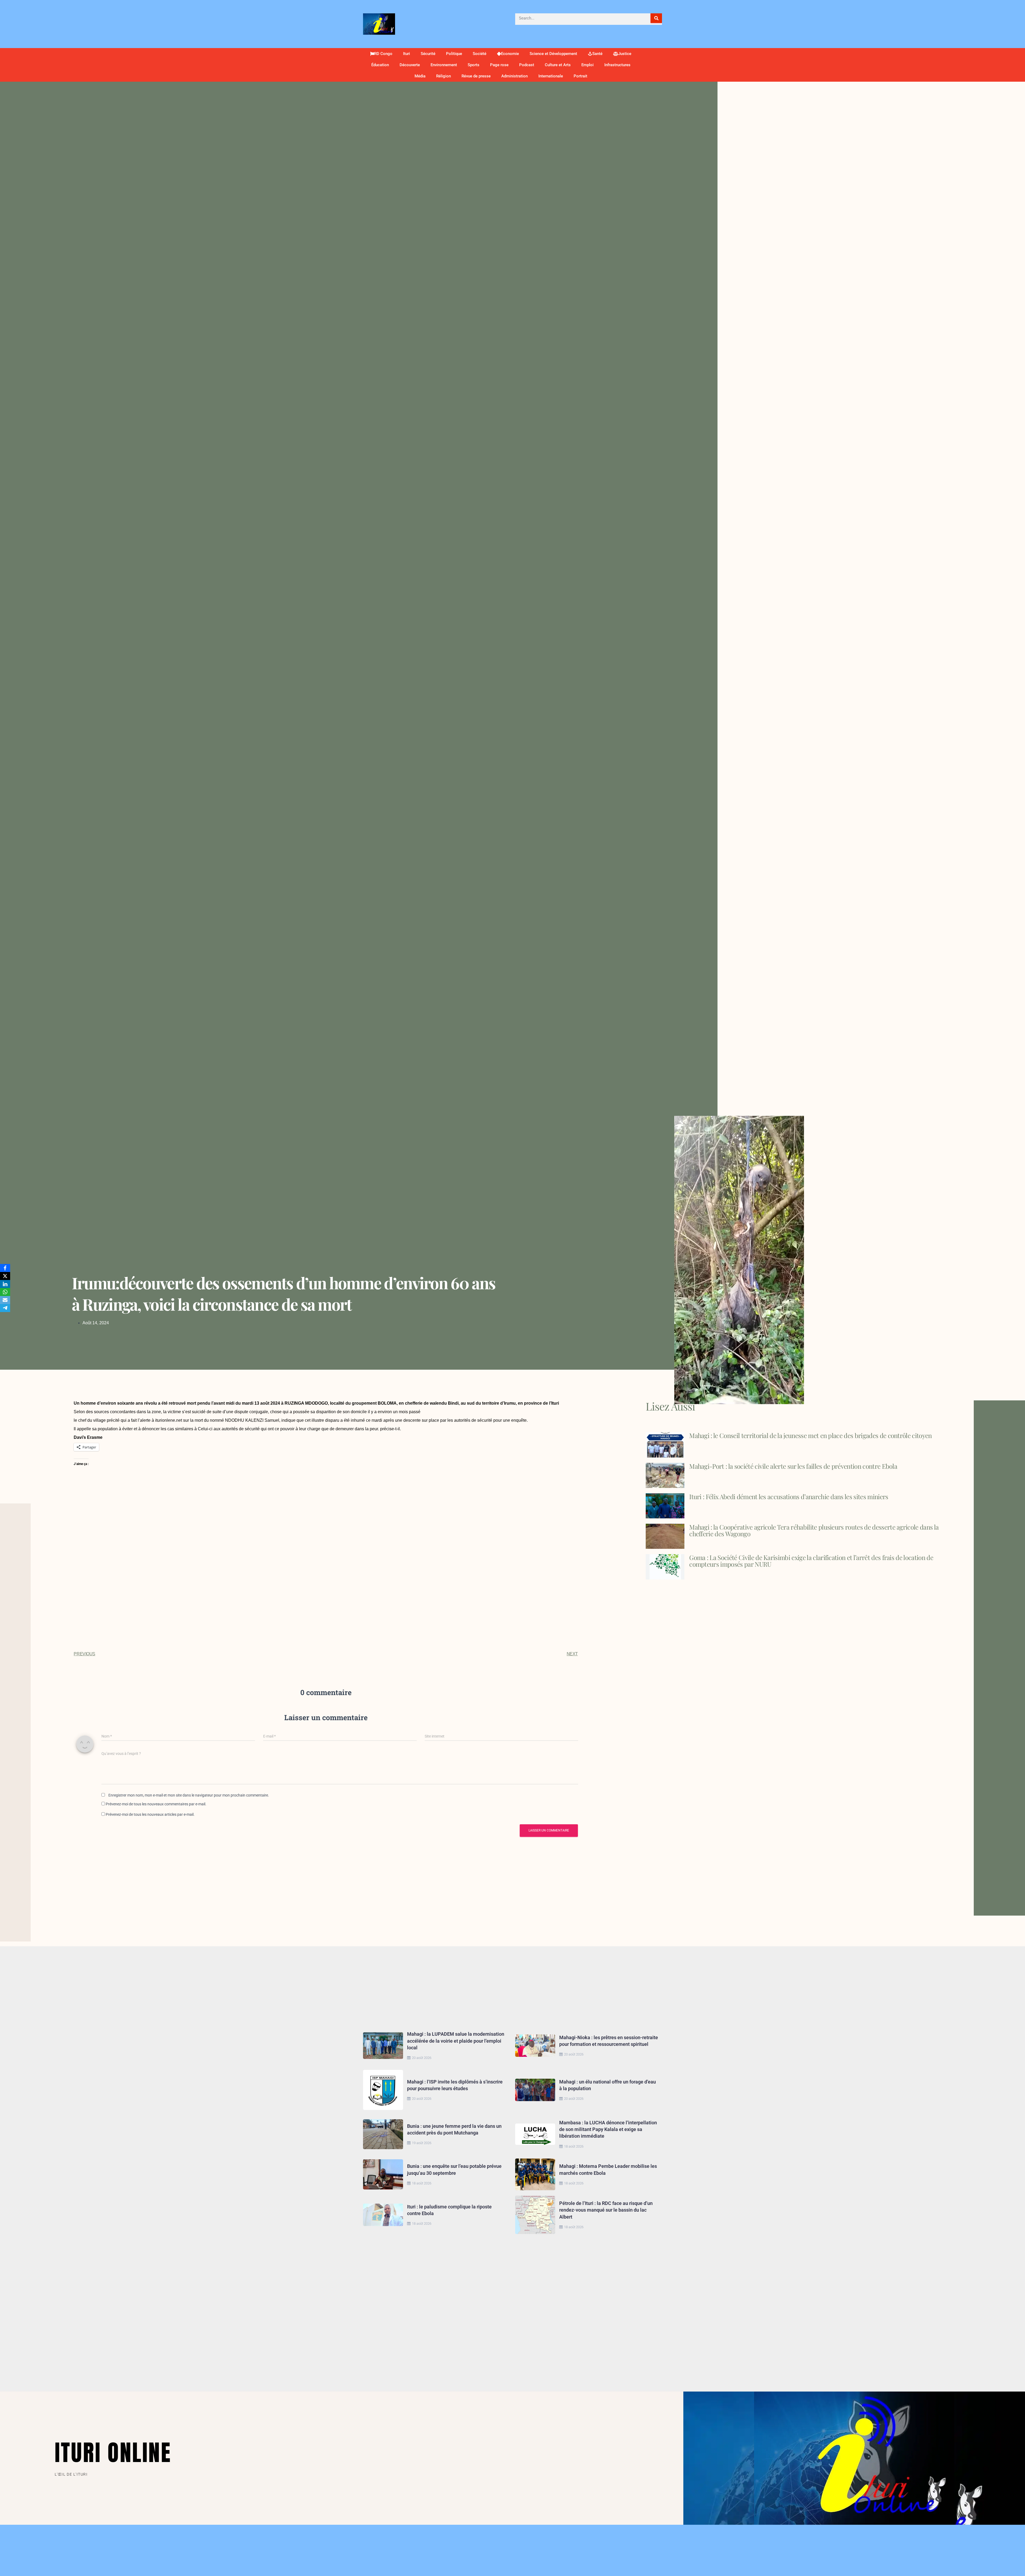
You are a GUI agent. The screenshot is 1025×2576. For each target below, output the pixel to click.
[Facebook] (5, 1268)
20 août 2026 (422, 2058)
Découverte (410, 65)
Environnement (444, 65)
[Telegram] (5, 1308)
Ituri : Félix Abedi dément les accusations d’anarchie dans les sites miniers (789, 1496)
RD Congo (383, 54)
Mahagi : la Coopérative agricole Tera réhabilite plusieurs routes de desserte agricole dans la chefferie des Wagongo (814, 1530)
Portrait (580, 76)
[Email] (5, 1300)
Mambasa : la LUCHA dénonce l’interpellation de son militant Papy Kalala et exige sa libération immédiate (608, 2129)
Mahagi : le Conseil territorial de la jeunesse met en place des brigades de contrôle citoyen (810, 1435)
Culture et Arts (558, 65)
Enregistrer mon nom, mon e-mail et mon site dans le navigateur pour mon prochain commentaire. (189, 1795)
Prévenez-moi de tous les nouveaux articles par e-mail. (150, 1814)
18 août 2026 (574, 2146)
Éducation (380, 65)
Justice (625, 54)
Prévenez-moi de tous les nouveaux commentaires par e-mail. (156, 1804)
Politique (454, 54)
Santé (597, 54)
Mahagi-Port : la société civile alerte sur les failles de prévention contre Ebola (793, 1466)
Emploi (588, 65)
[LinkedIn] (5, 1284)
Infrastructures (617, 65)
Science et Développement (553, 54)
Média (420, 76)
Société (480, 54)
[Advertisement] (326, 1526)
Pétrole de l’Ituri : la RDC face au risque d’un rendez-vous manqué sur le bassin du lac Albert (606, 2210)
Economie (510, 54)
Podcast (527, 65)
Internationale (551, 76)
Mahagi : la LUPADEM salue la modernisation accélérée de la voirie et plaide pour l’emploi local (456, 2041)
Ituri (407, 54)
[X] (5, 1276)
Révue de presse (476, 76)
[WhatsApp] (5, 1292)
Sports (474, 65)
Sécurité (428, 54)
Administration (515, 76)
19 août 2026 (422, 2143)
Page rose (499, 65)
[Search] (656, 18)
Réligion (443, 76)
